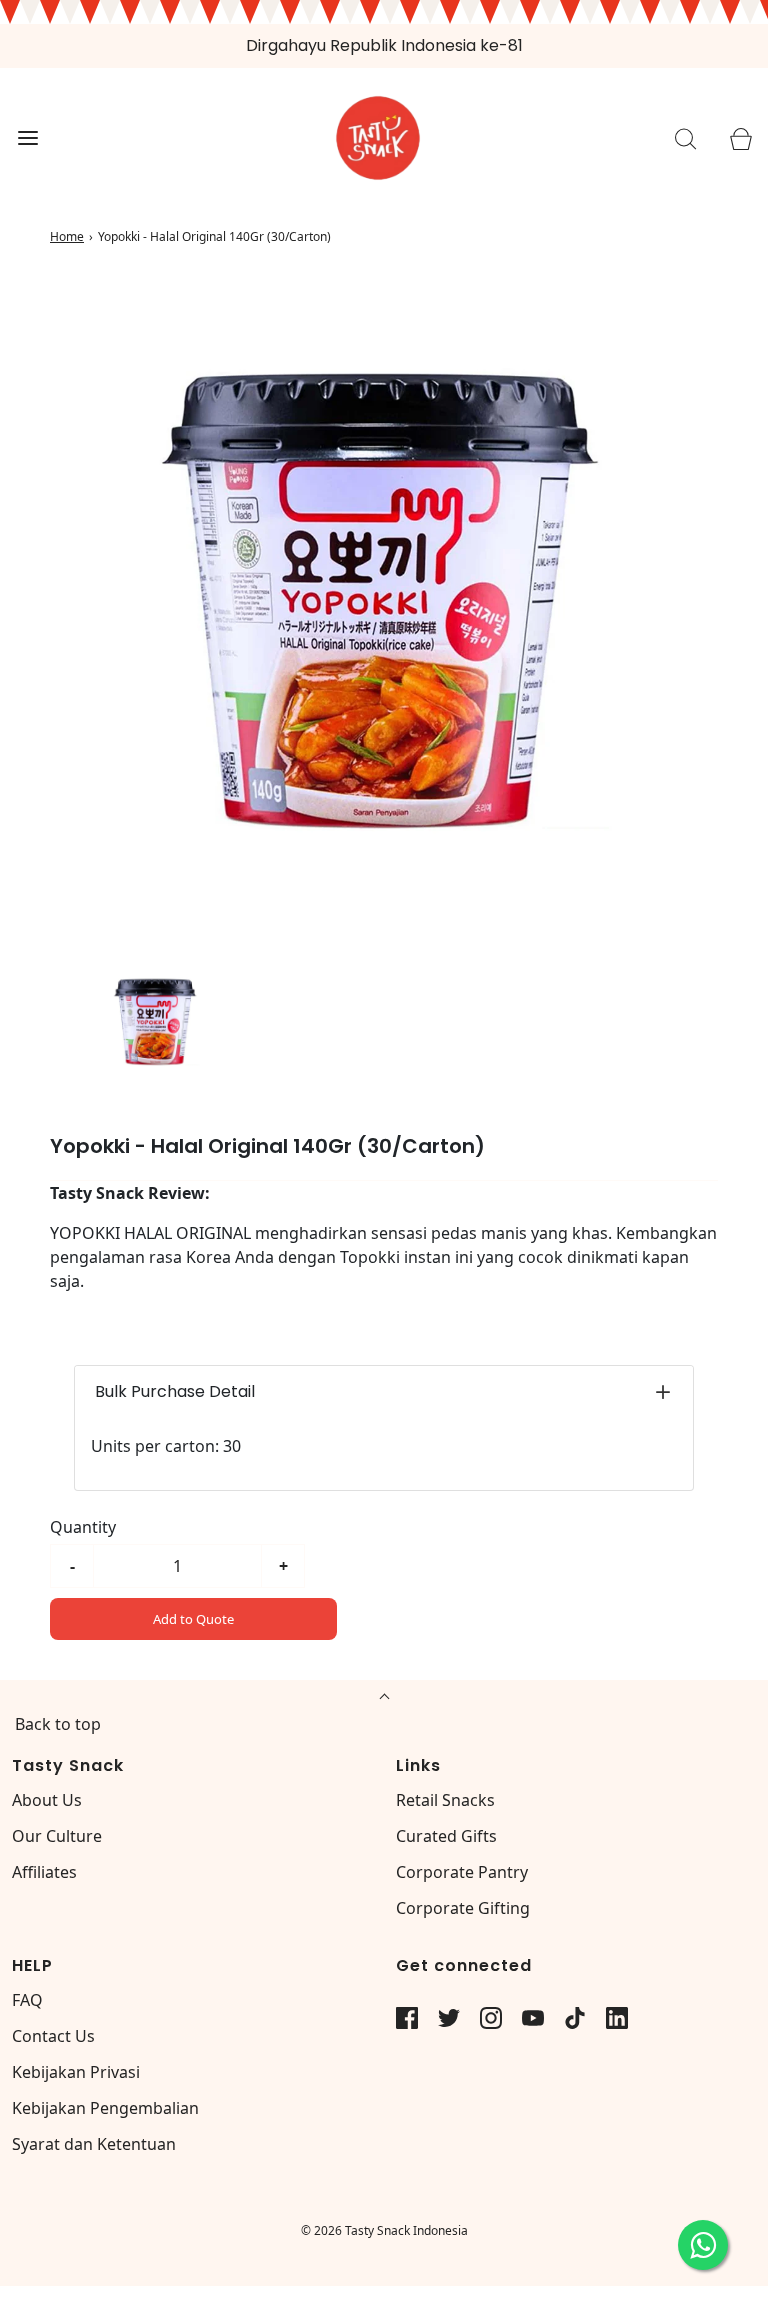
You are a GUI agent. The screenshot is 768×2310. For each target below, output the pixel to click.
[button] (156, 1021)
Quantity (83, 1527)
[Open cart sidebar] (740, 138)
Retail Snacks (445, 1800)
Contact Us (53, 2036)
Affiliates (44, 1872)
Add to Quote (193, 1619)
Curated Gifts (446, 1836)
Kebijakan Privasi (76, 2072)
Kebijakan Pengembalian (105, 2108)
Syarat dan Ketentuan (94, 2144)
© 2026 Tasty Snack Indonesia (384, 2230)
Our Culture (57, 1836)
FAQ (27, 2000)
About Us (47, 1800)
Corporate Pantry (462, 1872)
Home (67, 236)
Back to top (58, 1724)
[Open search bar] (685, 138)
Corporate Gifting (463, 1908)
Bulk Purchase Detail (175, 1391)
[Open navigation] (27, 138)
